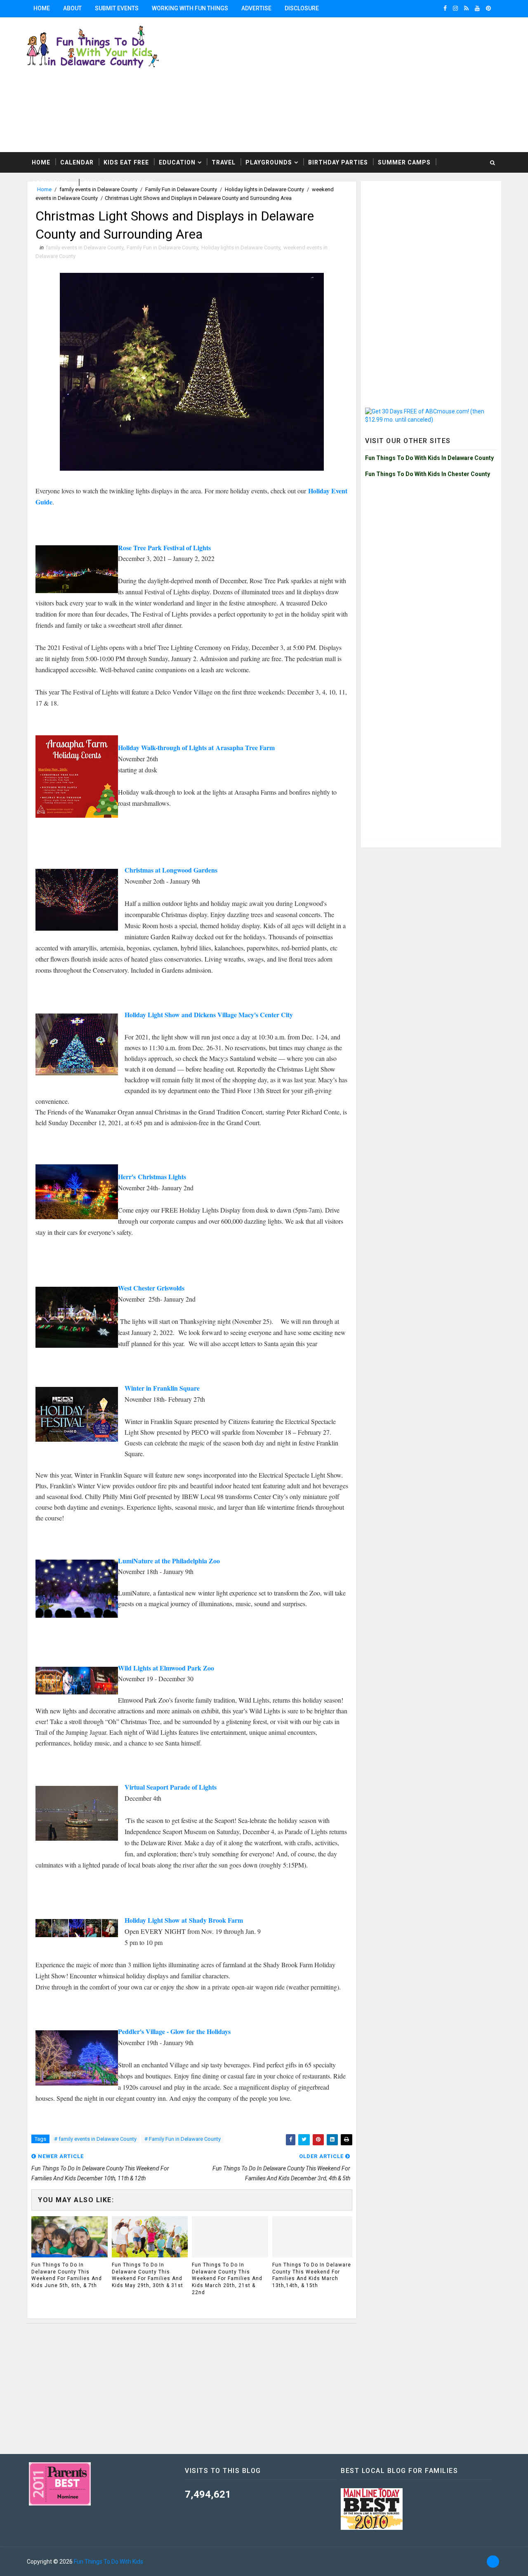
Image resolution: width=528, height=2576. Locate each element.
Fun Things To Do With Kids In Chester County (428, 474)
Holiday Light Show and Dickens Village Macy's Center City (209, 1015)
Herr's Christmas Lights (152, 1177)
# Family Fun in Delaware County (183, 2139)
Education (177, 162)
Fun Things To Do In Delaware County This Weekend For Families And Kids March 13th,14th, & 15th (312, 2275)
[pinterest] (488, 8)
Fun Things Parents (119, 183)
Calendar (77, 162)
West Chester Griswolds (151, 1288)
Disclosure (302, 8)
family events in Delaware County (85, 248)
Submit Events (117, 8)
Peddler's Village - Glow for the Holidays (174, 2031)
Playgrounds (269, 162)
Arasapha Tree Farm (245, 747)
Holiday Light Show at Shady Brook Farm (184, 1920)
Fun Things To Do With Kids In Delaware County (429, 458)
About (72, 8)
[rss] (466, 8)
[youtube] (477, 8)
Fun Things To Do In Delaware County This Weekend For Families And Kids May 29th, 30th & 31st (147, 2275)
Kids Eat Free (126, 162)
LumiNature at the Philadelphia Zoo (169, 1561)
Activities (50, 183)
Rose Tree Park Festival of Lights (164, 548)
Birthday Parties (338, 162)
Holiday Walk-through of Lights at (167, 747)
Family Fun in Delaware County (162, 248)
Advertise (256, 8)
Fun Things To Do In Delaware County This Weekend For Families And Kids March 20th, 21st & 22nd (227, 2279)
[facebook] (445, 8)
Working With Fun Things (190, 8)
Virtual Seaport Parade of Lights (171, 1787)
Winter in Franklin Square (162, 1388)
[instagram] (455, 8)
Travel (224, 162)
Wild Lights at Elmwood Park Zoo (166, 1668)
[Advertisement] (431, 237)
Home (42, 8)
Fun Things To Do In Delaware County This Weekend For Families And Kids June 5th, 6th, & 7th (67, 2275)
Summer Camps (404, 162)
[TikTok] (493, 2562)
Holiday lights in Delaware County (241, 248)
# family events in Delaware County (95, 2139)
